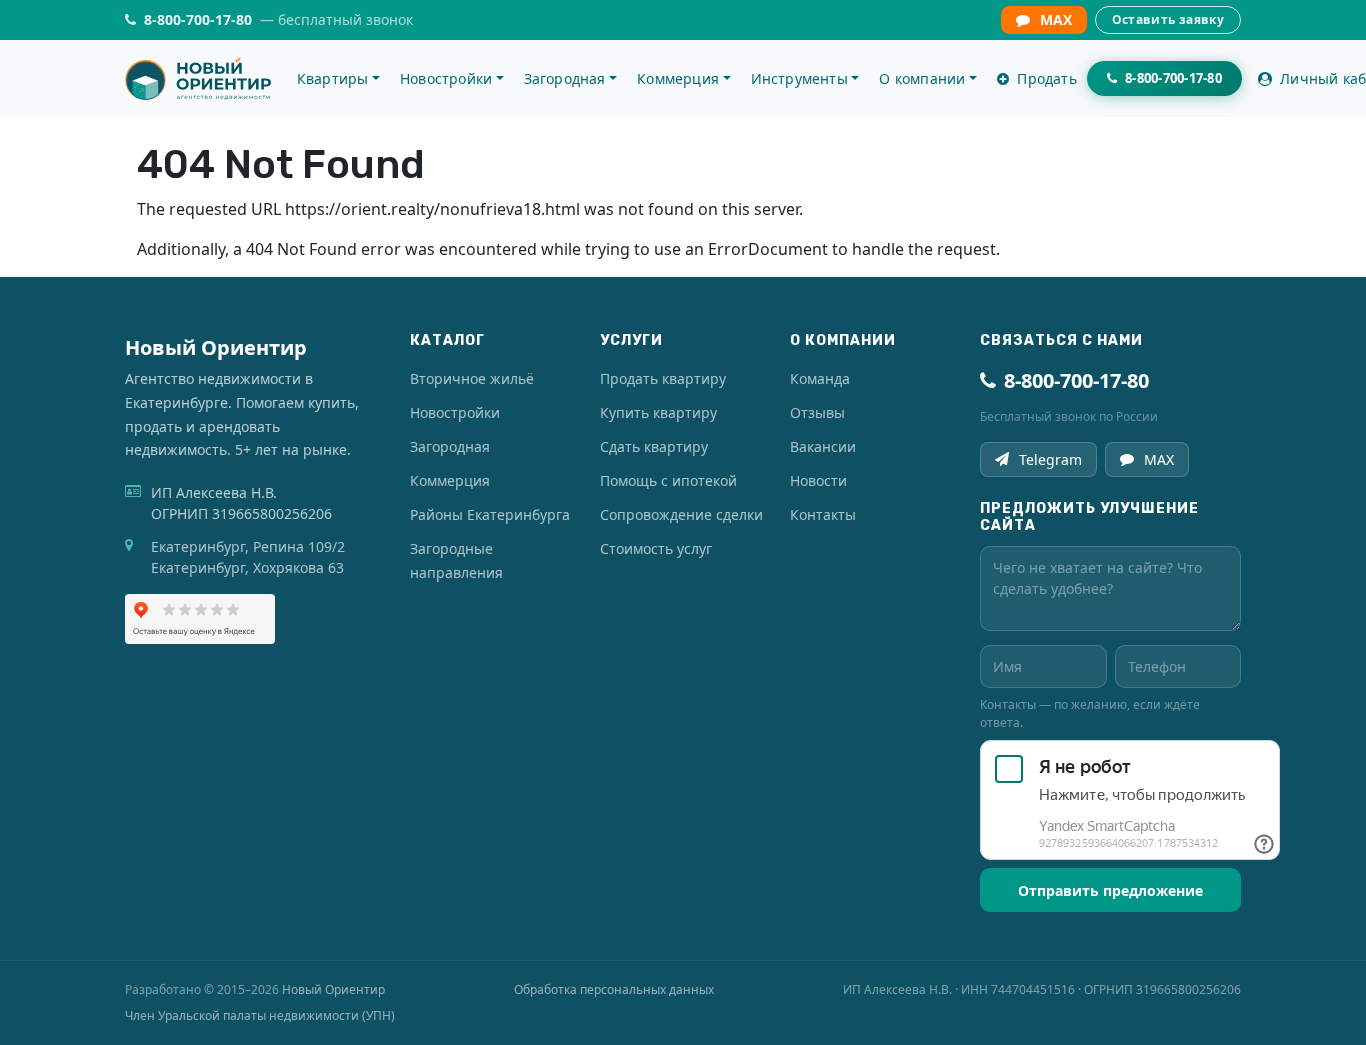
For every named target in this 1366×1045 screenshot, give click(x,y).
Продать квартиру (663, 378)
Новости (818, 480)
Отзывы (817, 412)
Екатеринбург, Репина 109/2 (248, 546)
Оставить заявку (1168, 19)
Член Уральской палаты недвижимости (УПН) (260, 1015)
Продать (1045, 78)
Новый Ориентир (333, 989)
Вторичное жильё (472, 378)
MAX (1056, 19)
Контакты (823, 514)
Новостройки (446, 78)
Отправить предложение (1110, 890)
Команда (820, 378)
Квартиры (333, 78)
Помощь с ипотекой (668, 480)
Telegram (1050, 459)
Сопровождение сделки (681, 514)
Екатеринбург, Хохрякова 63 (247, 567)
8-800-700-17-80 (1076, 380)
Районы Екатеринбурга (490, 514)
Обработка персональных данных (614, 989)
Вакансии (823, 446)
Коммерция (678, 78)
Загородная (565, 78)
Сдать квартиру (654, 446)
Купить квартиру (658, 412)
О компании (922, 78)
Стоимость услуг (656, 548)
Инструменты (799, 78)
